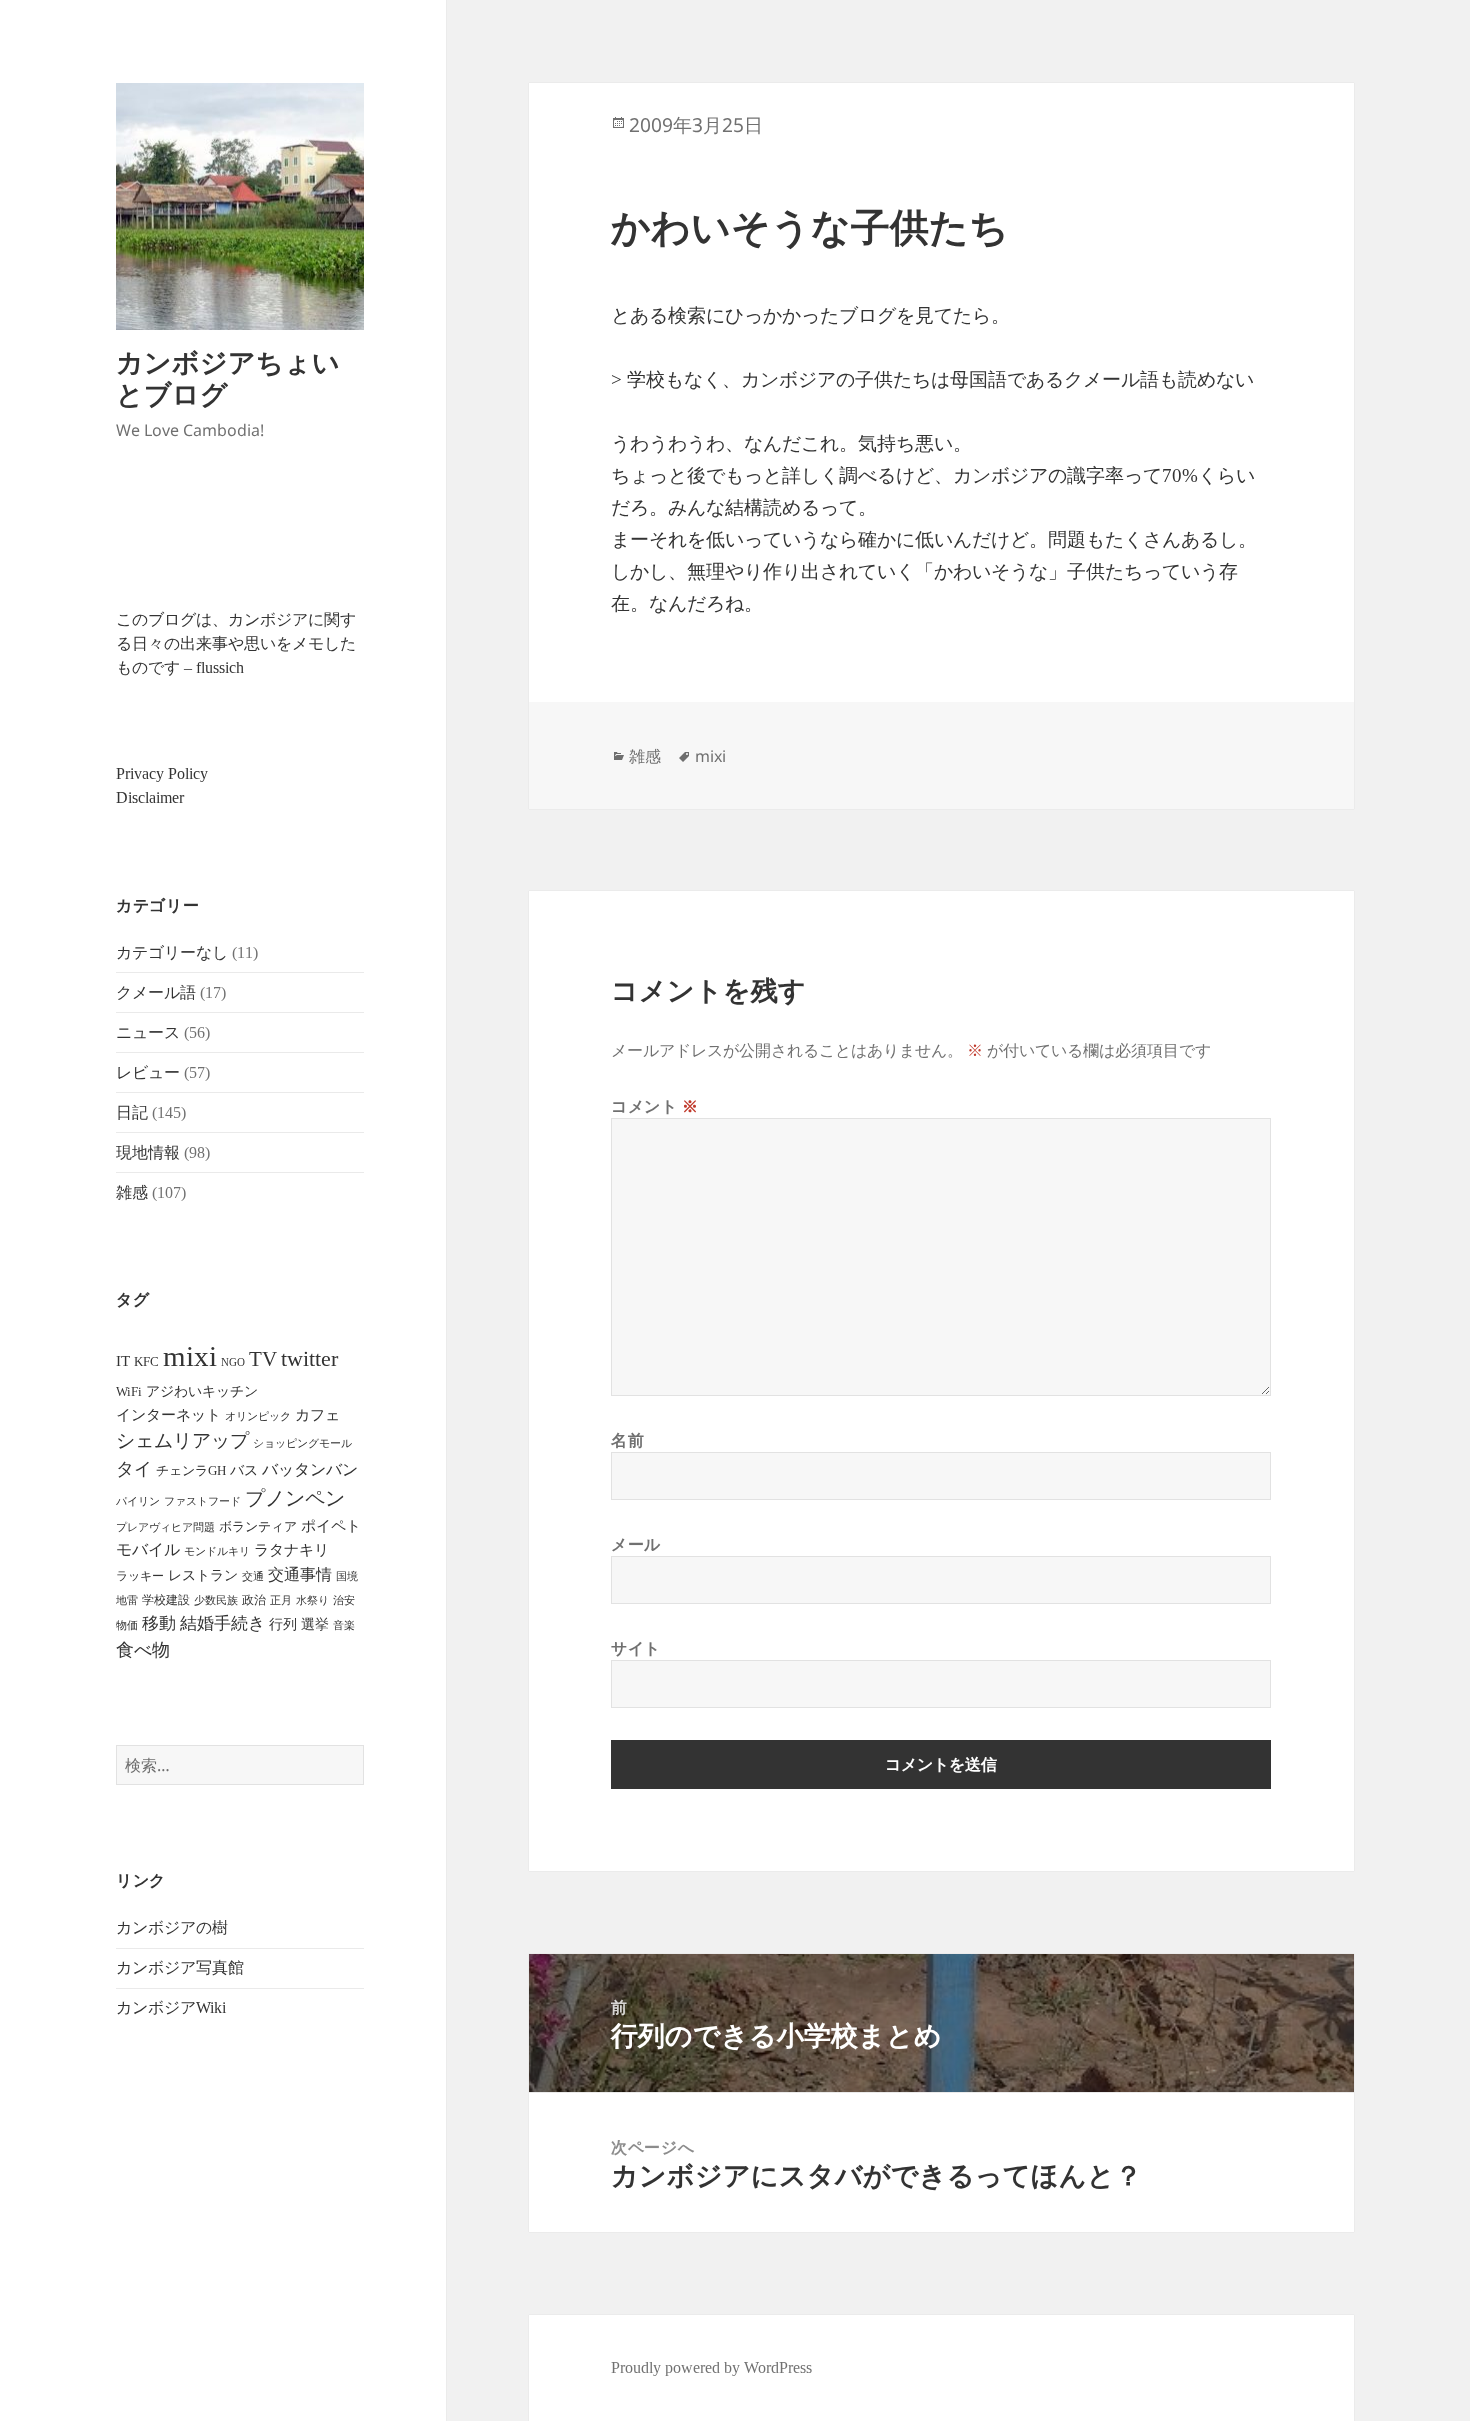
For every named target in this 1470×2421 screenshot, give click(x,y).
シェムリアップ (182, 1440)
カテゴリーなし (172, 952)
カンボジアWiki (171, 2007)
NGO (233, 1362)
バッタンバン (310, 1469)
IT (123, 1361)
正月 (281, 1600)
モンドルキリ (217, 1551)
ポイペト (331, 1526)
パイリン (138, 1501)
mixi (190, 1356)
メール (636, 1544)
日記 (132, 1112)
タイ (134, 1469)
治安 (344, 1600)
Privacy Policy (162, 773)
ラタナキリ (291, 1550)
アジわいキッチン (202, 1391)
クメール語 (156, 992)
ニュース (148, 1032)
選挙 (315, 1624)
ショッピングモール (302, 1443)
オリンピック (258, 1416)
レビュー (148, 1072)
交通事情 (300, 1574)
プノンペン (295, 1498)
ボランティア (258, 1527)
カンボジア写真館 (180, 1967)
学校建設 (166, 1600)
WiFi (129, 1391)
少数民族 (216, 1600)
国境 (347, 1576)
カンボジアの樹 (172, 1927)
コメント (655, 1106)
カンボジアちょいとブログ (228, 377)
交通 (253, 1576)
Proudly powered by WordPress (711, 2367)
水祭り (312, 1600)
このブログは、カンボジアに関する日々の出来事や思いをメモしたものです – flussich (236, 643)
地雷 (127, 1600)
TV (263, 1359)
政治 (254, 1600)
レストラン (203, 1575)
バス (244, 1470)
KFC (146, 1361)
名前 (627, 1440)
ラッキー (140, 1576)
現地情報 (148, 1152)
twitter (309, 1358)
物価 (127, 1625)
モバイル (148, 1549)
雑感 (132, 1192)
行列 (283, 1624)
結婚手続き (222, 1623)
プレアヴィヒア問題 (165, 1527)
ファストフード (202, 1501)
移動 (159, 1623)
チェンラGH (191, 1470)
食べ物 (143, 1650)
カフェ (317, 1415)
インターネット (168, 1415)
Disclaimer (150, 797)
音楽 (344, 1625)
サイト (636, 1648)
